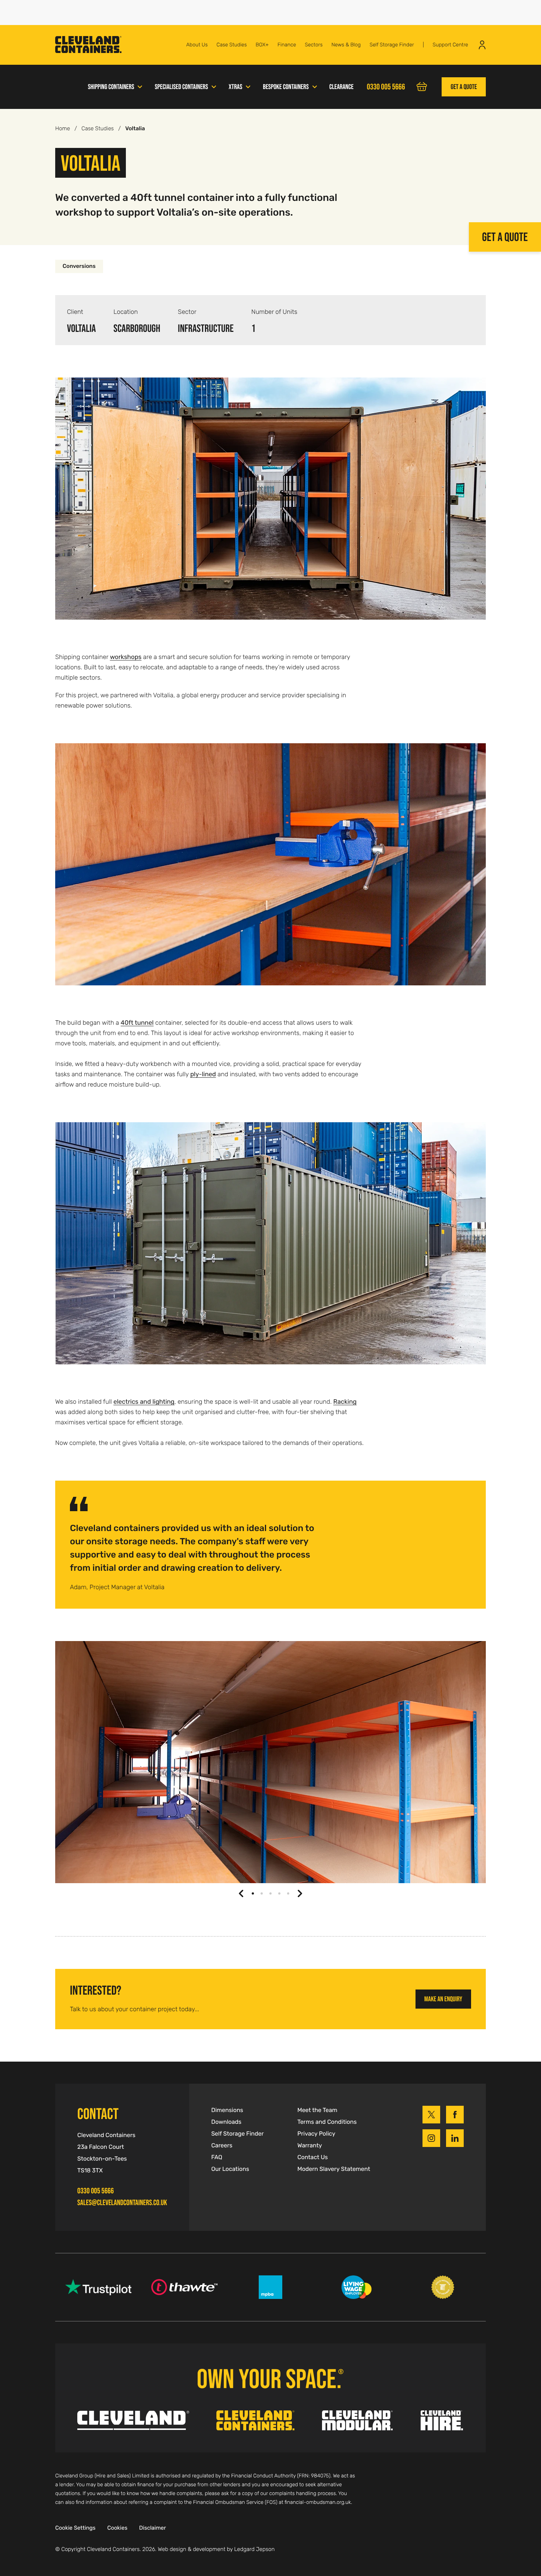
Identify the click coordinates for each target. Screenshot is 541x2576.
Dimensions (227, 2110)
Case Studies (231, 45)
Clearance (342, 87)
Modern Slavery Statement (334, 2169)
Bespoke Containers (286, 87)
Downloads (226, 2122)
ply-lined (203, 1074)
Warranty (310, 2146)
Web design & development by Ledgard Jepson (216, 2550)
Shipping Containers (111, 87)
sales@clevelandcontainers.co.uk (122, 2203)
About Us (197, 45)
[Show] (140, 86)
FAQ (217, 2157)
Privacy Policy (316, 2134)
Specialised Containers (181, 87)
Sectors (314, 45)
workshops (126, 657)
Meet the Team (317, 2110)
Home (63, 129)
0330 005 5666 (96, 2191)
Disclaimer (153, 2528)
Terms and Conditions (327, 2122)
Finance (287, 45)
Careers (222, 2146)
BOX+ (262, 45)
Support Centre (450, 45)
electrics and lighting (144, 1402)
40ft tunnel (137, 1023)
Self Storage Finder (392, 45)
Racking (345, 1402)
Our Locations (230, 2169)
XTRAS (235, 87)
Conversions (79, 266)
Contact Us (313, 2157)
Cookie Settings (75, 2528)
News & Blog (346, 45)
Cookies (117, 2528)
